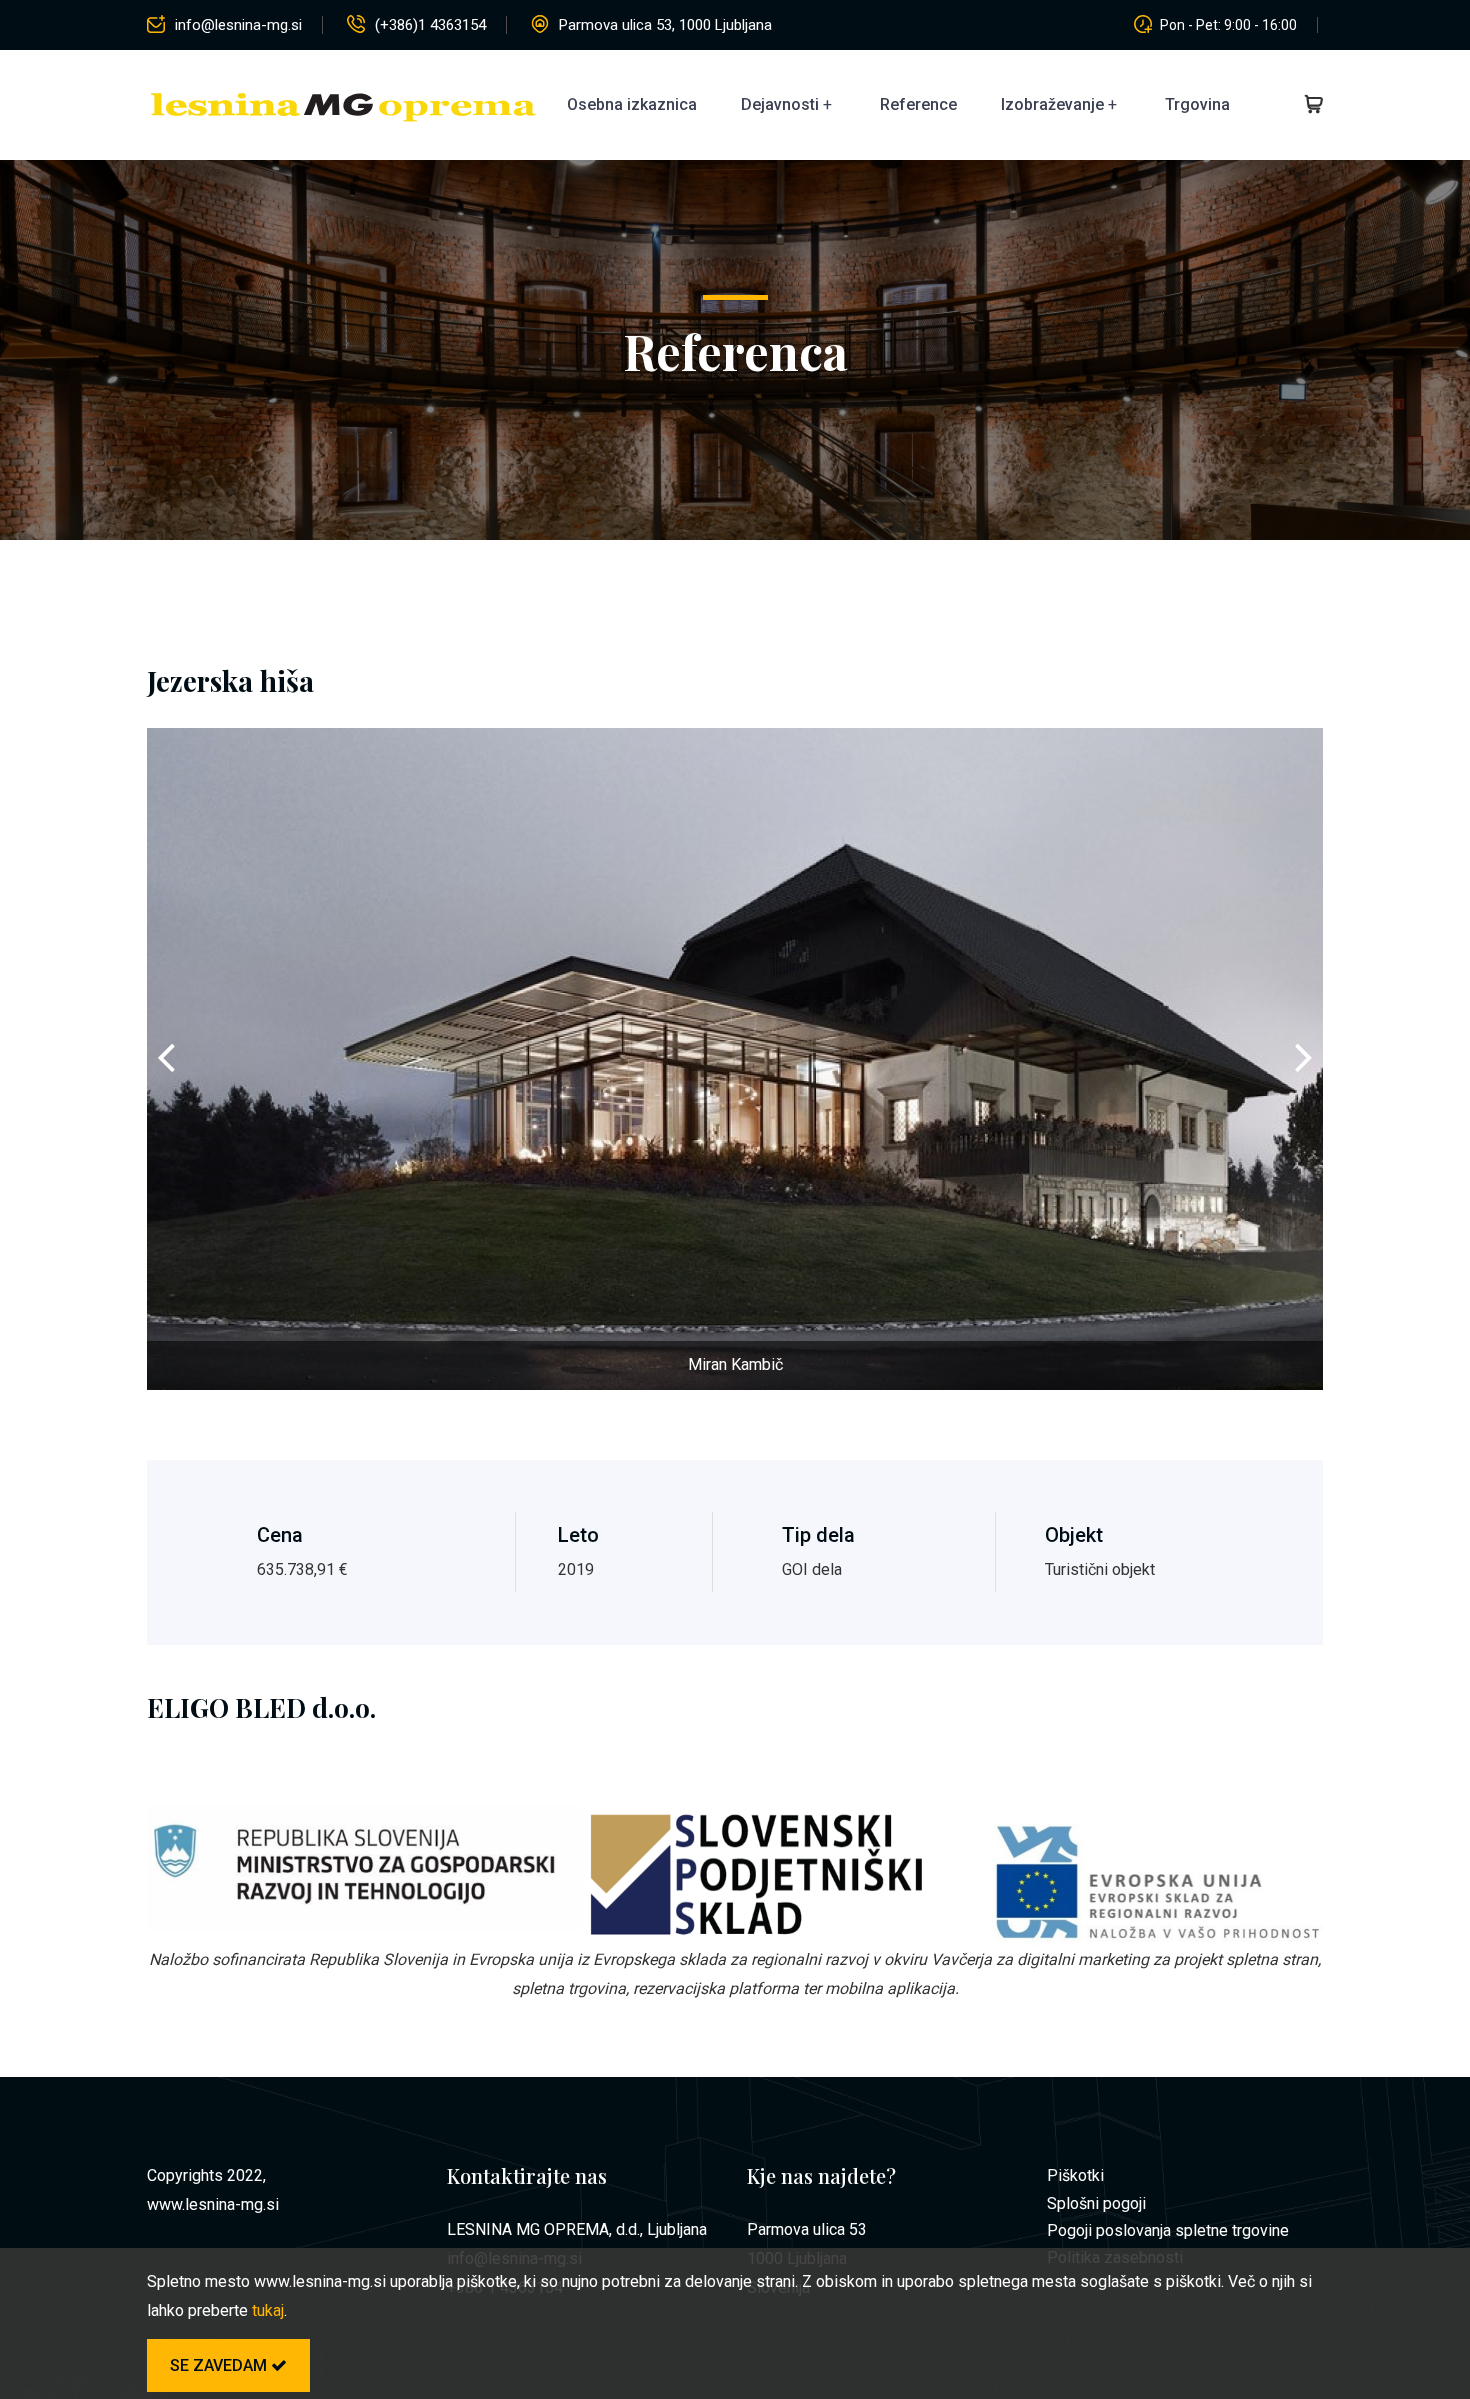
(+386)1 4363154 (430, 25)
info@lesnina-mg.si (238, 25)
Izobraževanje (1052, 104)
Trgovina (1197, 104)
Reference (918, 104)
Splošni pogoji (1096, 2203)
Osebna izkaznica (632, 104)
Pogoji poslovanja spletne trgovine (1168, 2230)
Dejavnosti (780, 104)
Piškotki (1075, 2175)
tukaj (268, 2310)
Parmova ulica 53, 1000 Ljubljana (665, 25)
